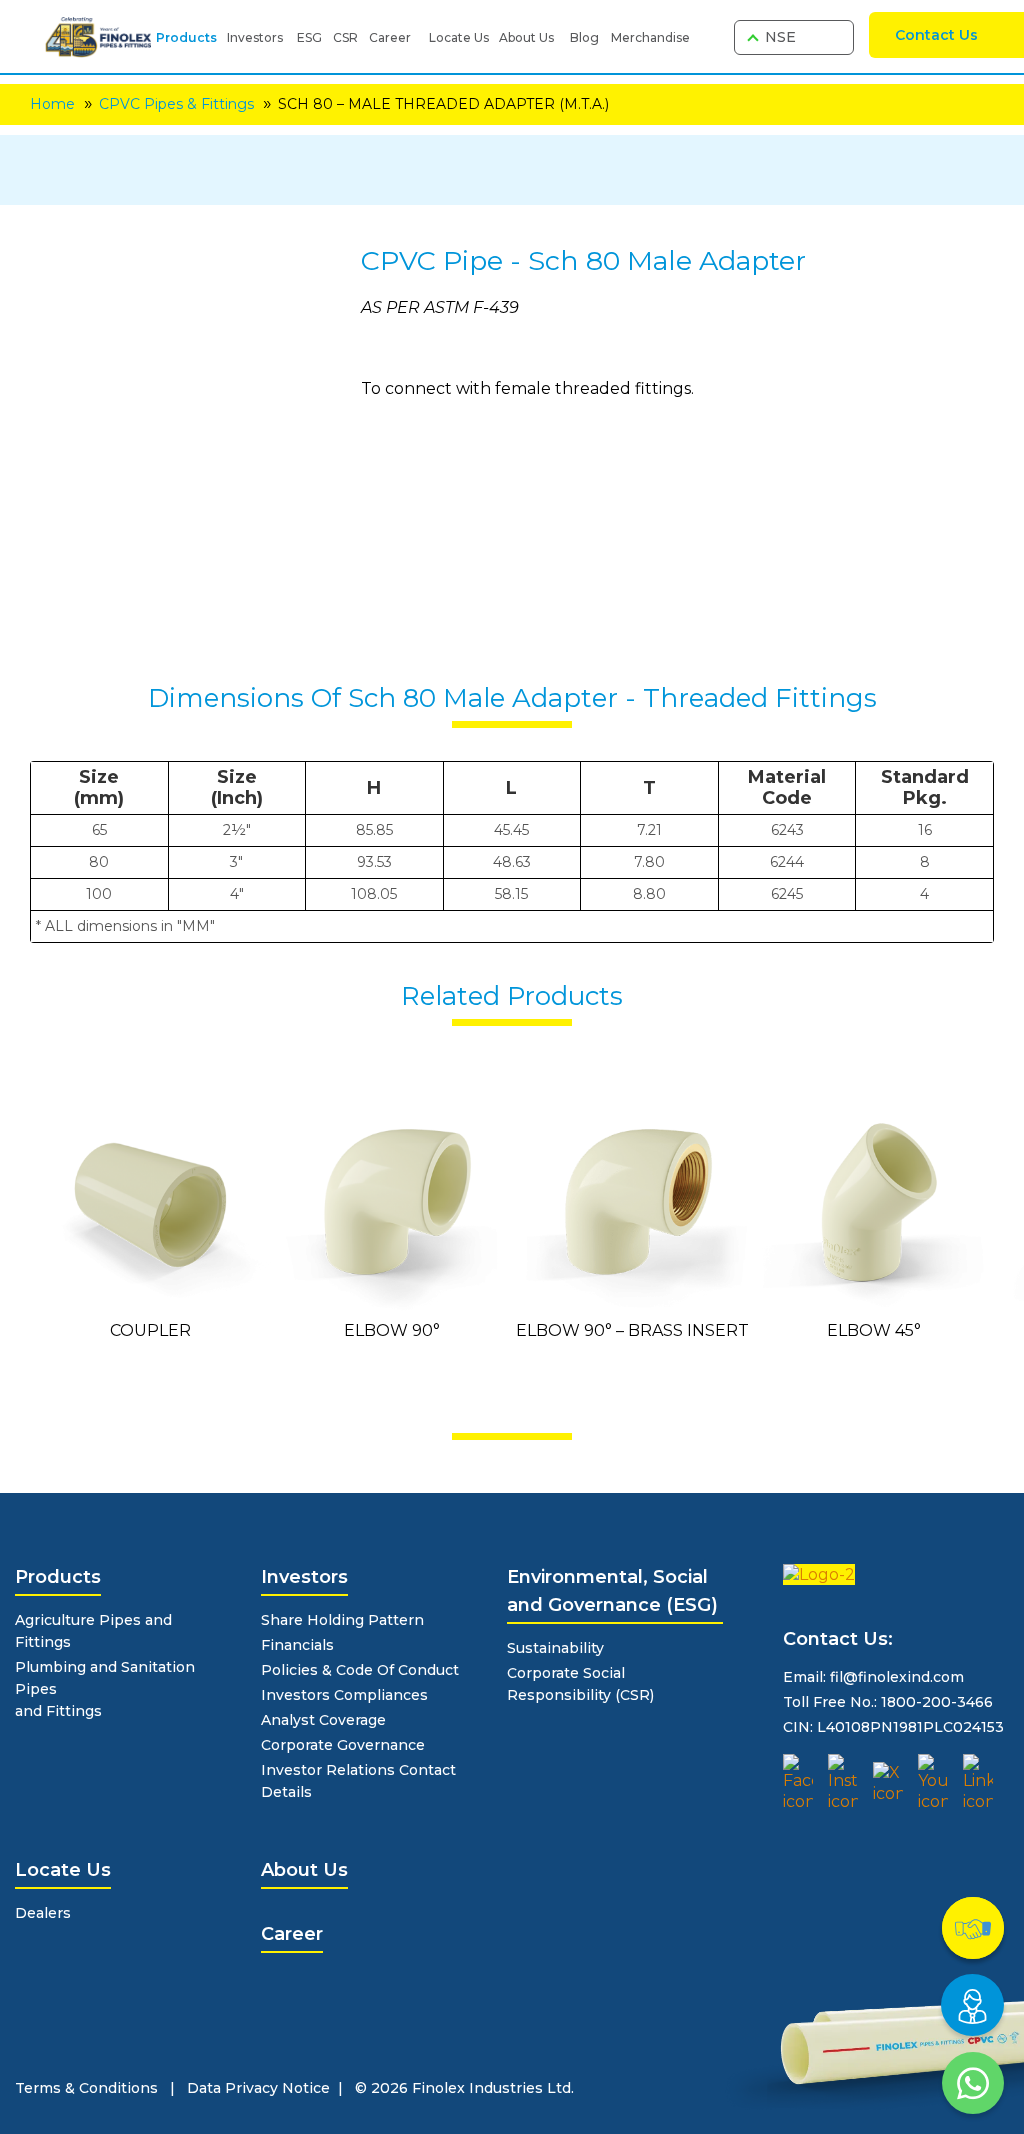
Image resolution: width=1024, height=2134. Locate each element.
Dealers (43, 1913)
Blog (584, 37)
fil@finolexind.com (897, 1677)
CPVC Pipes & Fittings (176, 104)
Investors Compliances (344, 1695)
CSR (345, 37)
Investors (255, 37)
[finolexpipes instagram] (843, 1783)
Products (186, 37)
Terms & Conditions (86, 2088)
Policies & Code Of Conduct (360, 1670)
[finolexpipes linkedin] (978, 1783)
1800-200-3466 (937, 1702)
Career (390, 37)
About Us (526, 37)
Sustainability (555, 1648)
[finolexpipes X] (888, 1783)
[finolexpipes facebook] (798, 1783)
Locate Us (459, 37)
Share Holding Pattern (342, 1620)
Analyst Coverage (323, 1720)
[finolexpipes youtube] (933, 1783)
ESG (309, 37)
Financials (297, 1645)
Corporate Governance (343, 1745)
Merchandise (650, 37)
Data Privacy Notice (258, 2088)
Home (52, 104)
